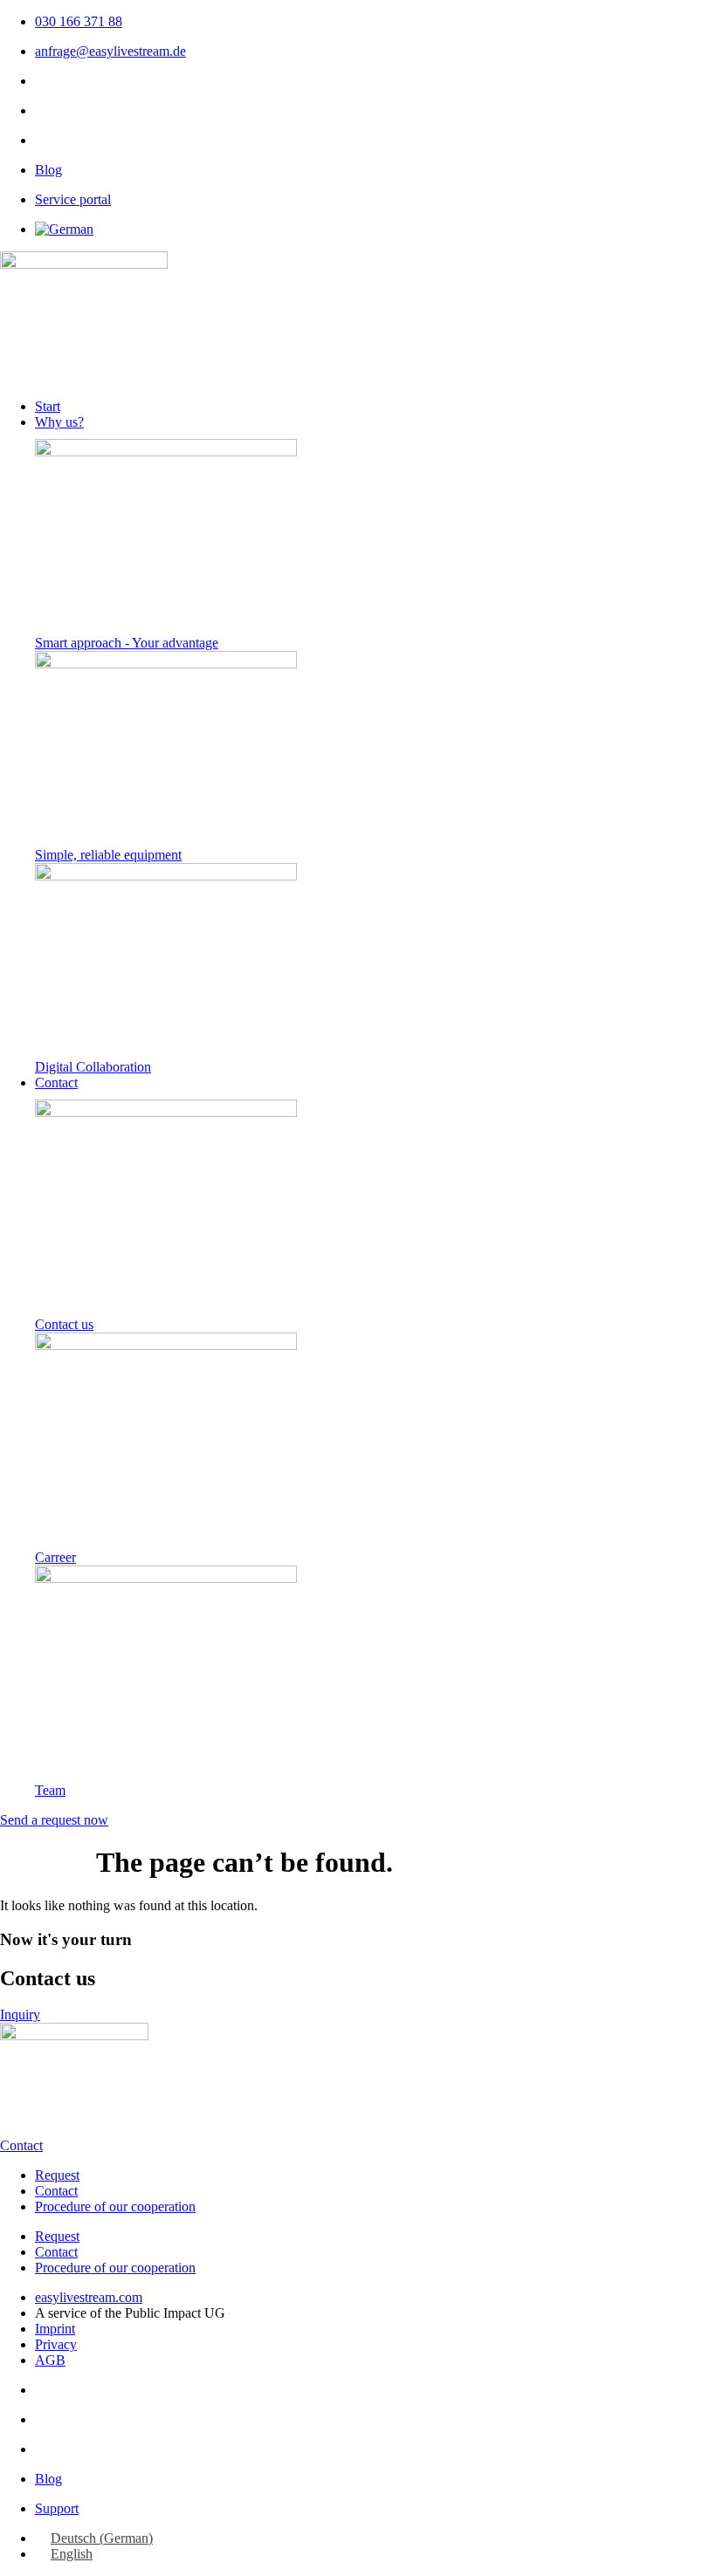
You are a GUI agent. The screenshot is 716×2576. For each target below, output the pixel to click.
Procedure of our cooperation (115, 2206)
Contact (56, 2191)
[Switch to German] (64, 229)
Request (57, 2175)
